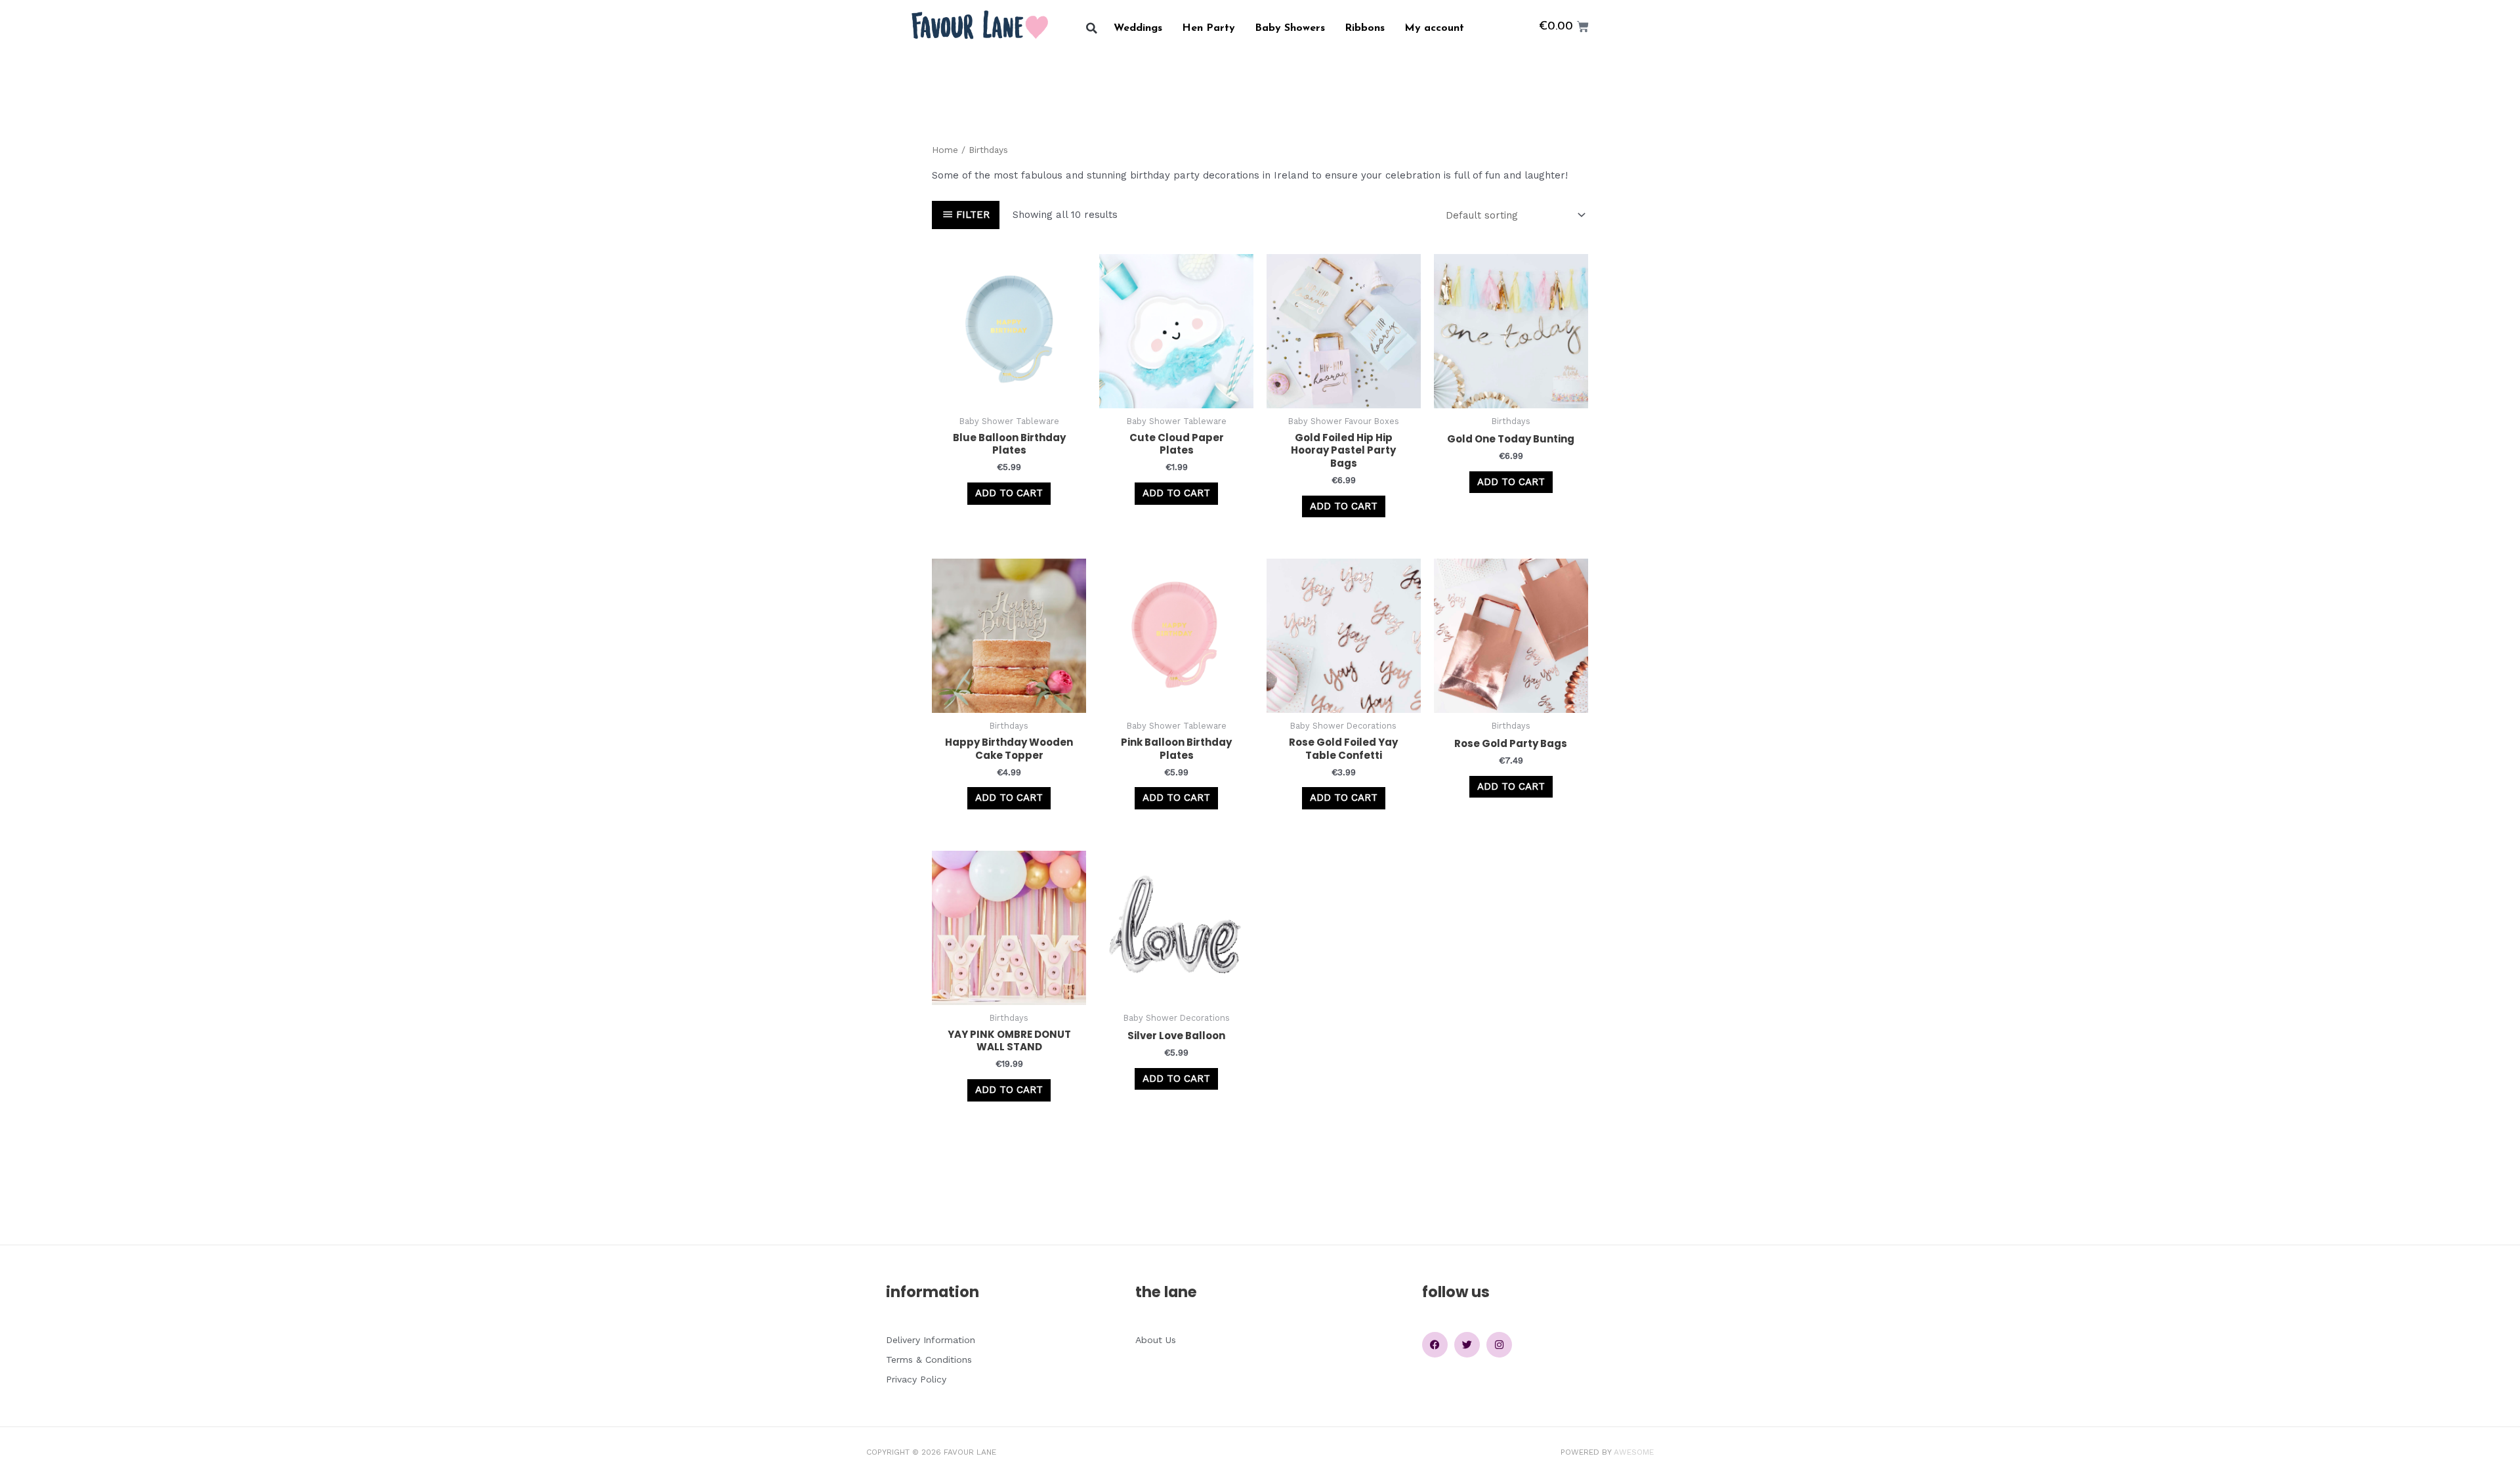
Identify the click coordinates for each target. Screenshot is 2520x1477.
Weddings (1138, 28)
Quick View (1009, 396)
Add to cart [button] (1009, 493)
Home (945, 150)
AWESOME (1634, 1452)
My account (1434, 28)
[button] (1092, 29)
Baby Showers (1290, 28)
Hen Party (1208, 28)
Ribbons (1365, 28)
